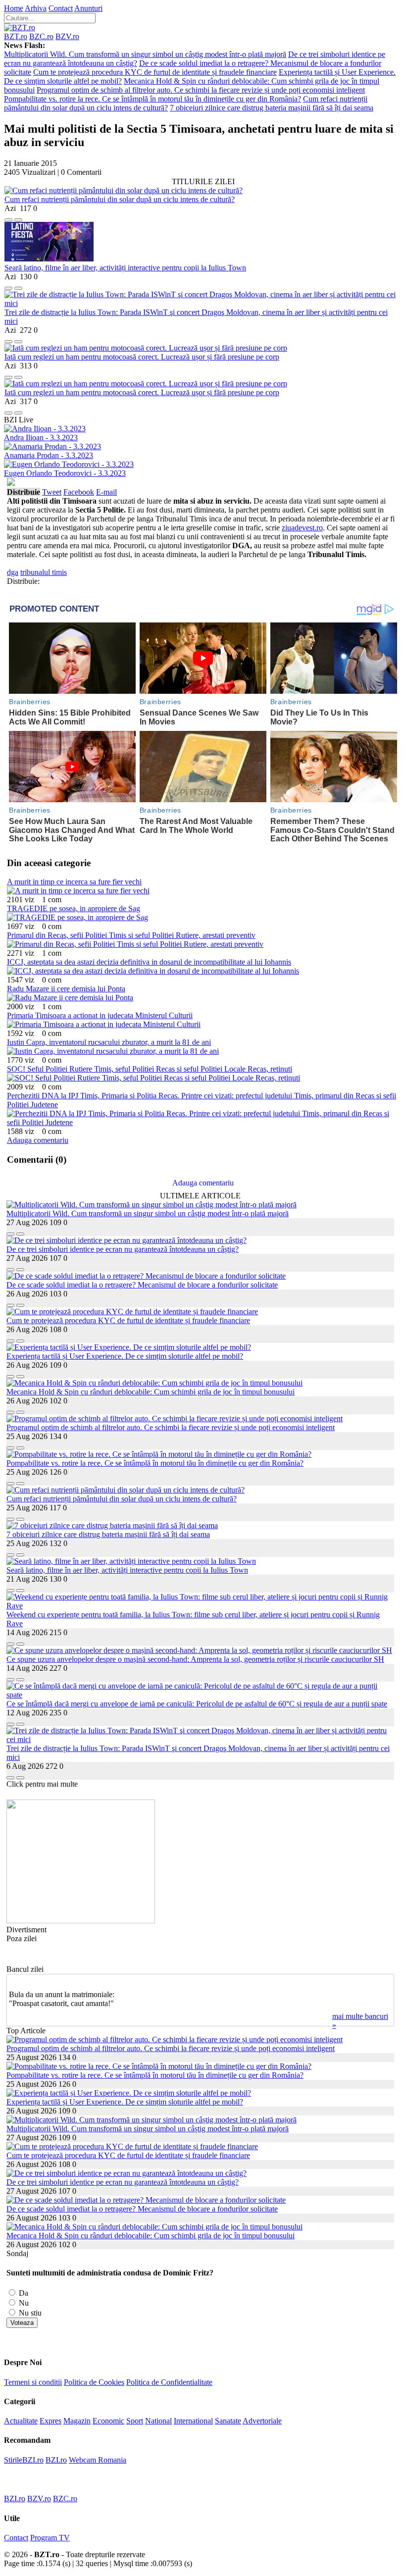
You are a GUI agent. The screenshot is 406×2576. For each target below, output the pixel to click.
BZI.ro (56, 2460)
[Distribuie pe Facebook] (8, 217)
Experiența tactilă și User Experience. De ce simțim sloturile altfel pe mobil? (125, 1356)
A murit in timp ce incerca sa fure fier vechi (74, 882)
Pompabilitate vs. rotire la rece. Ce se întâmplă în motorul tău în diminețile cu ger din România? (152, 99)
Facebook (79, 492)
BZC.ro (41, 36)
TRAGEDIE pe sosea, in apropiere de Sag (74, 908)
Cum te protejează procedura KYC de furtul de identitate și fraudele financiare (155, 72)
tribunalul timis (44, 572)
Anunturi (88, 8)
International (193, 2421)
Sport (135, 2421)
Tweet (52, 492)
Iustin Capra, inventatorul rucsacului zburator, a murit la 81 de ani (109, 1042)
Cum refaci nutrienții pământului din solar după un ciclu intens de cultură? (120, 199)
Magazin (77, 2421)
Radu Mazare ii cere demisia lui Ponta (66, 989)
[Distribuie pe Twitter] (18, 217)
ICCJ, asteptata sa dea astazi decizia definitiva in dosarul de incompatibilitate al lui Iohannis (149, 962)
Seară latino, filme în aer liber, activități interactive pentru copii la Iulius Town (125, 268)
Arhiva (36, 8)
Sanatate (228, 2421)
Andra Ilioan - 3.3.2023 (41, 438)
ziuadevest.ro (302, 528)
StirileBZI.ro (24, 2460)
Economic (108, 2421)
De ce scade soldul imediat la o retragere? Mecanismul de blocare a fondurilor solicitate (142, 1285)
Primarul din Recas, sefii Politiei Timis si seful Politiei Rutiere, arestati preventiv (131, 935)
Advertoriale (262, 2421)
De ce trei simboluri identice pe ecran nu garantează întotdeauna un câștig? (123, 1249)
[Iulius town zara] (81, 1921)
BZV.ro (67, 36)
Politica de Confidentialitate (169, 2382)
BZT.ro (16, 36)
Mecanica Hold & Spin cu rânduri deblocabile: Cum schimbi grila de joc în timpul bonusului (151, 1392)
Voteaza (22, 2323)
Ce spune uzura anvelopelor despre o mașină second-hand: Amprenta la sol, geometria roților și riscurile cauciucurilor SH (195, 1659)
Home (14, 8)
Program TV (50, 2538)
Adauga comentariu (38, 1140)
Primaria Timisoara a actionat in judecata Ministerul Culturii (100, 1015)
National (158, 2421)
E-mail (106, 492)
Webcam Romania (98, 2460)
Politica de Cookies (94, 2382)
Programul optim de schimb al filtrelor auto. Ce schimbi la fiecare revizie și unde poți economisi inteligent (201, 90)
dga (13, 572)
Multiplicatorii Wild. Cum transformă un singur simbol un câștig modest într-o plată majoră (145, 54)
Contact (61, 8)
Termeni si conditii (33, 2382)
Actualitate (21, 2421)
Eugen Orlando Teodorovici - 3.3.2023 (65, 473)
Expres (51, 2421)
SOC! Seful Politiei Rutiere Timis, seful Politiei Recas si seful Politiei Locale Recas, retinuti (150, 1069)
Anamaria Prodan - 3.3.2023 (49, 455)
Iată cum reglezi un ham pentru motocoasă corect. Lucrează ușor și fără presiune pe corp (142, 357)
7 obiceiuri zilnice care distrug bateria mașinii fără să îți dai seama (272, 108)
